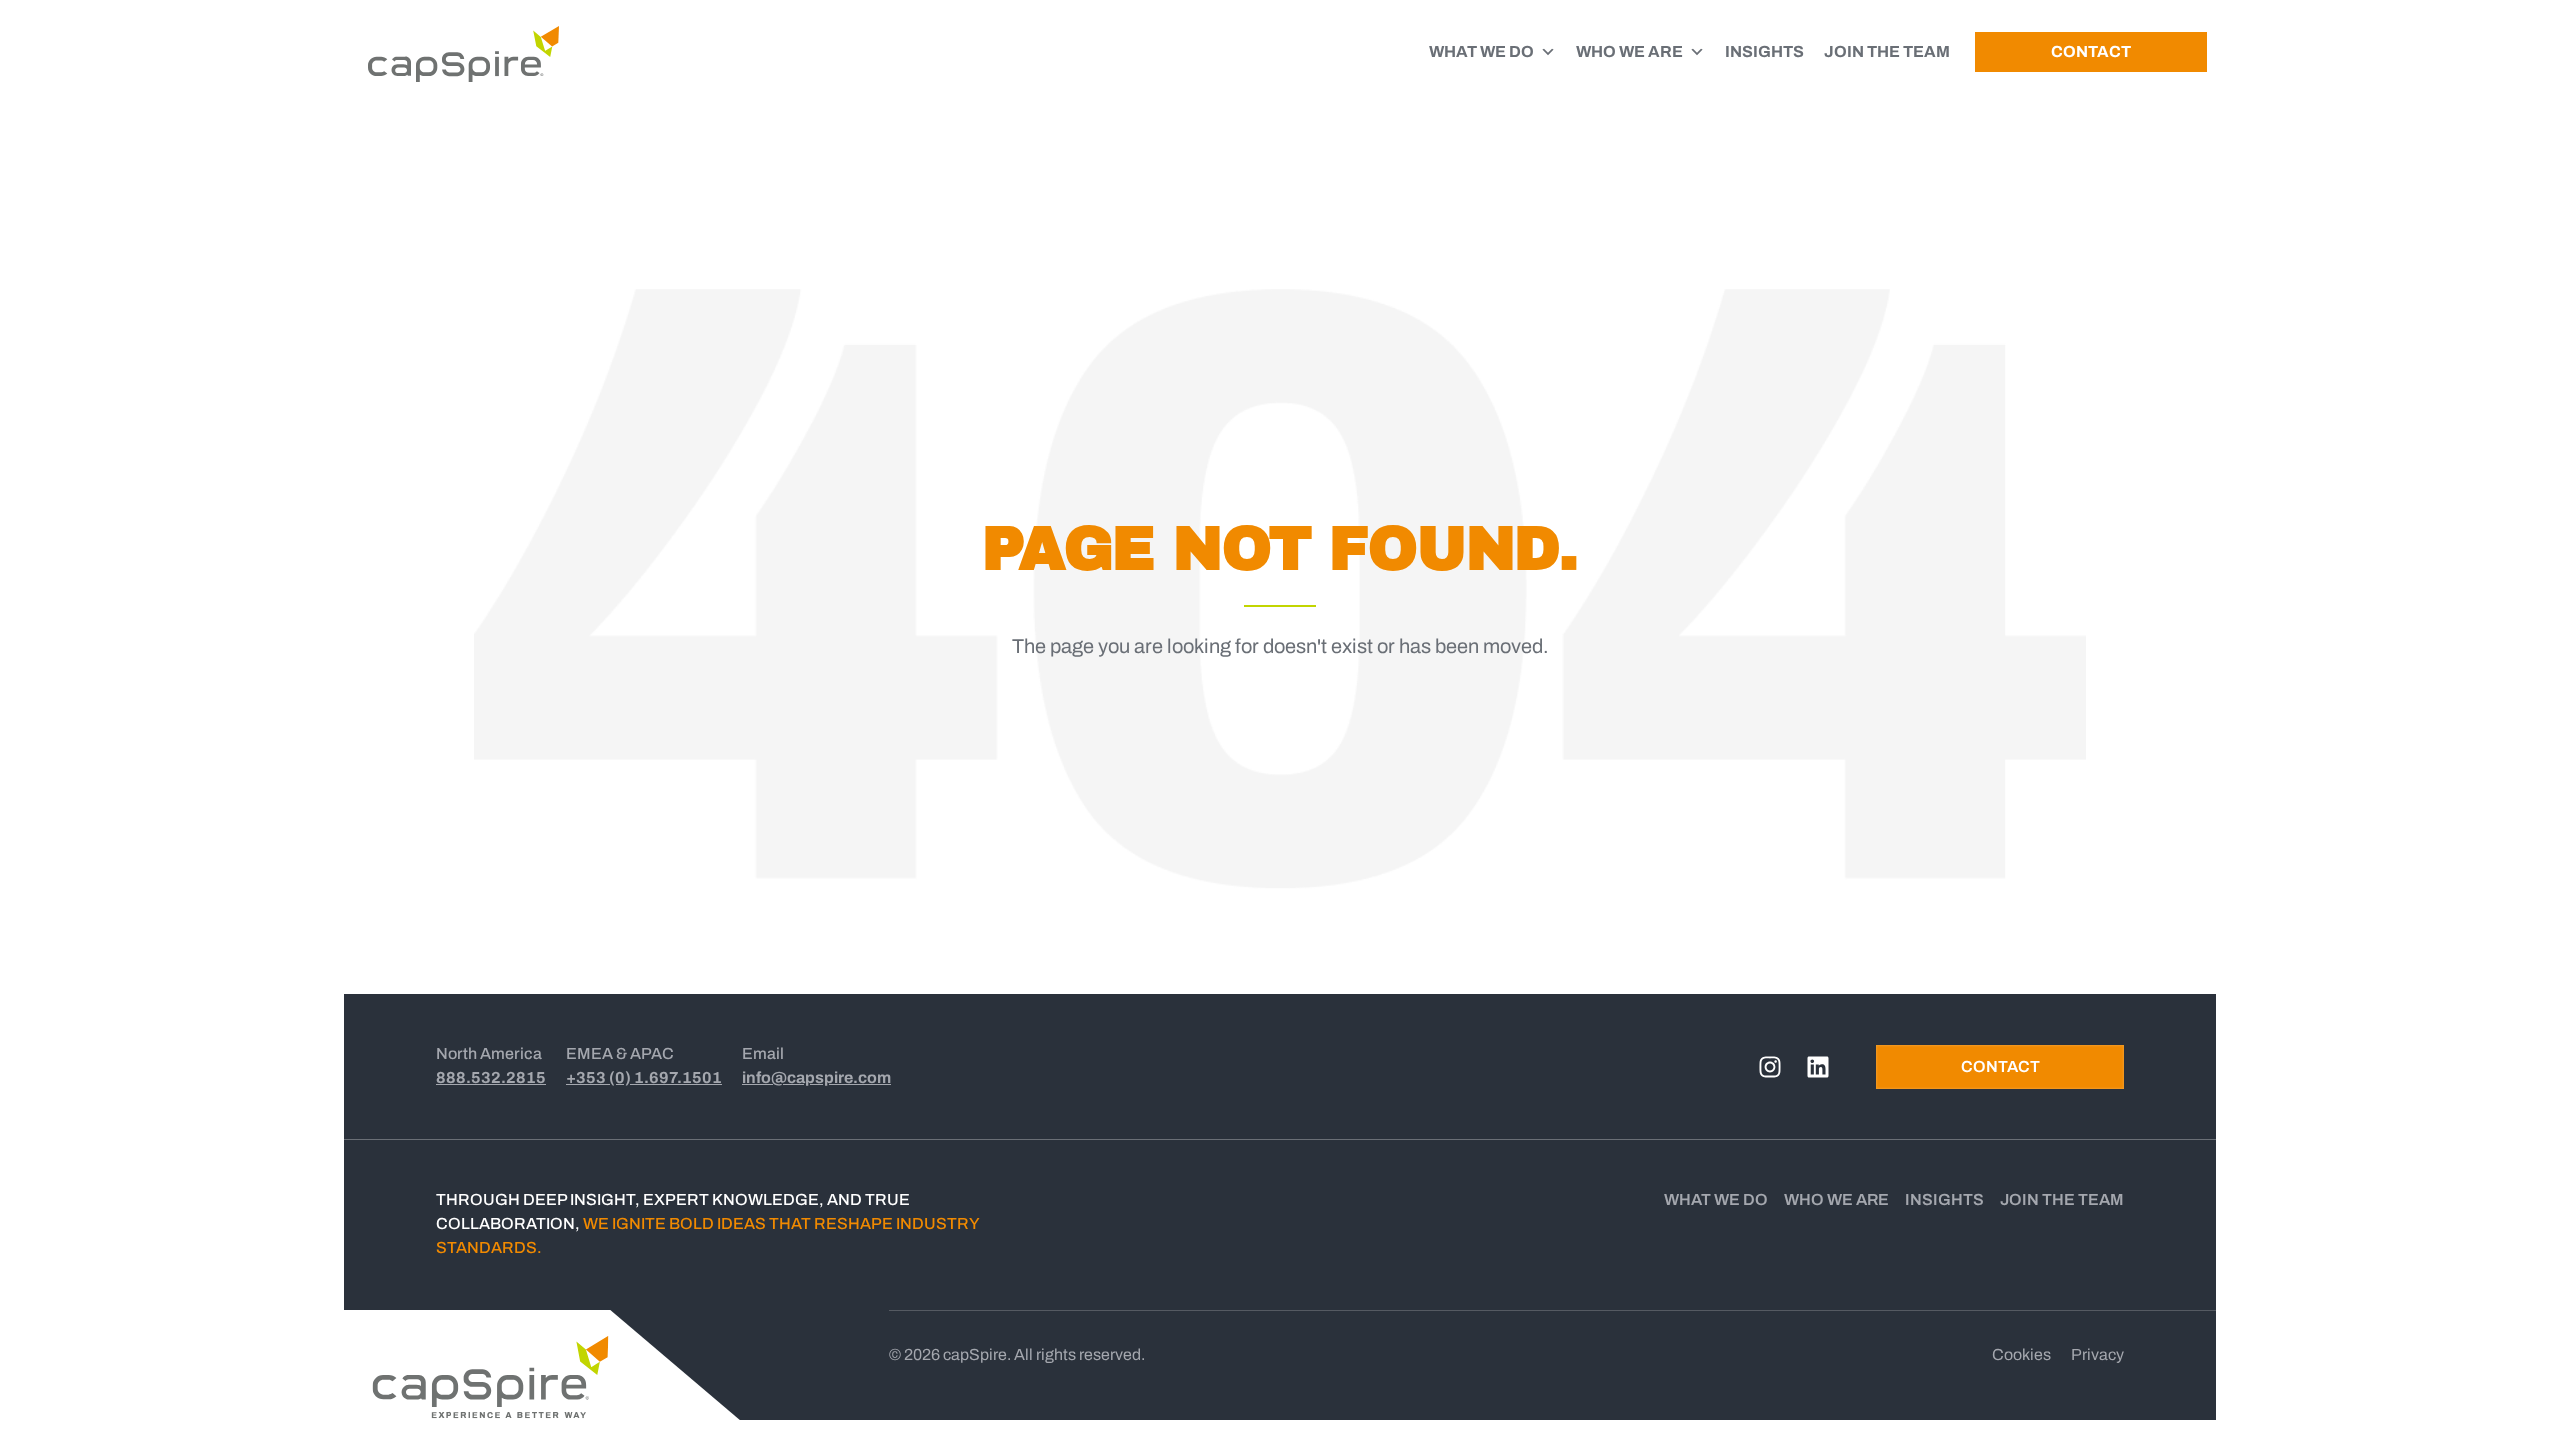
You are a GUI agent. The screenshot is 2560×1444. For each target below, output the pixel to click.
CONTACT (2091, 51)
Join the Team (2062, 1199)
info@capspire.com (816, 1077)
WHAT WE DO (1481, 51)
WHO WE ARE (1629, 51)
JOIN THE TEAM (1887, 51)
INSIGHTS (1764, 51)
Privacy (2097, 1354)
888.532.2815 (491, 1077)
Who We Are (1836, 1199)
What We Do (1716, 1199)
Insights (1944, 1199)
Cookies (2021, 1354)
